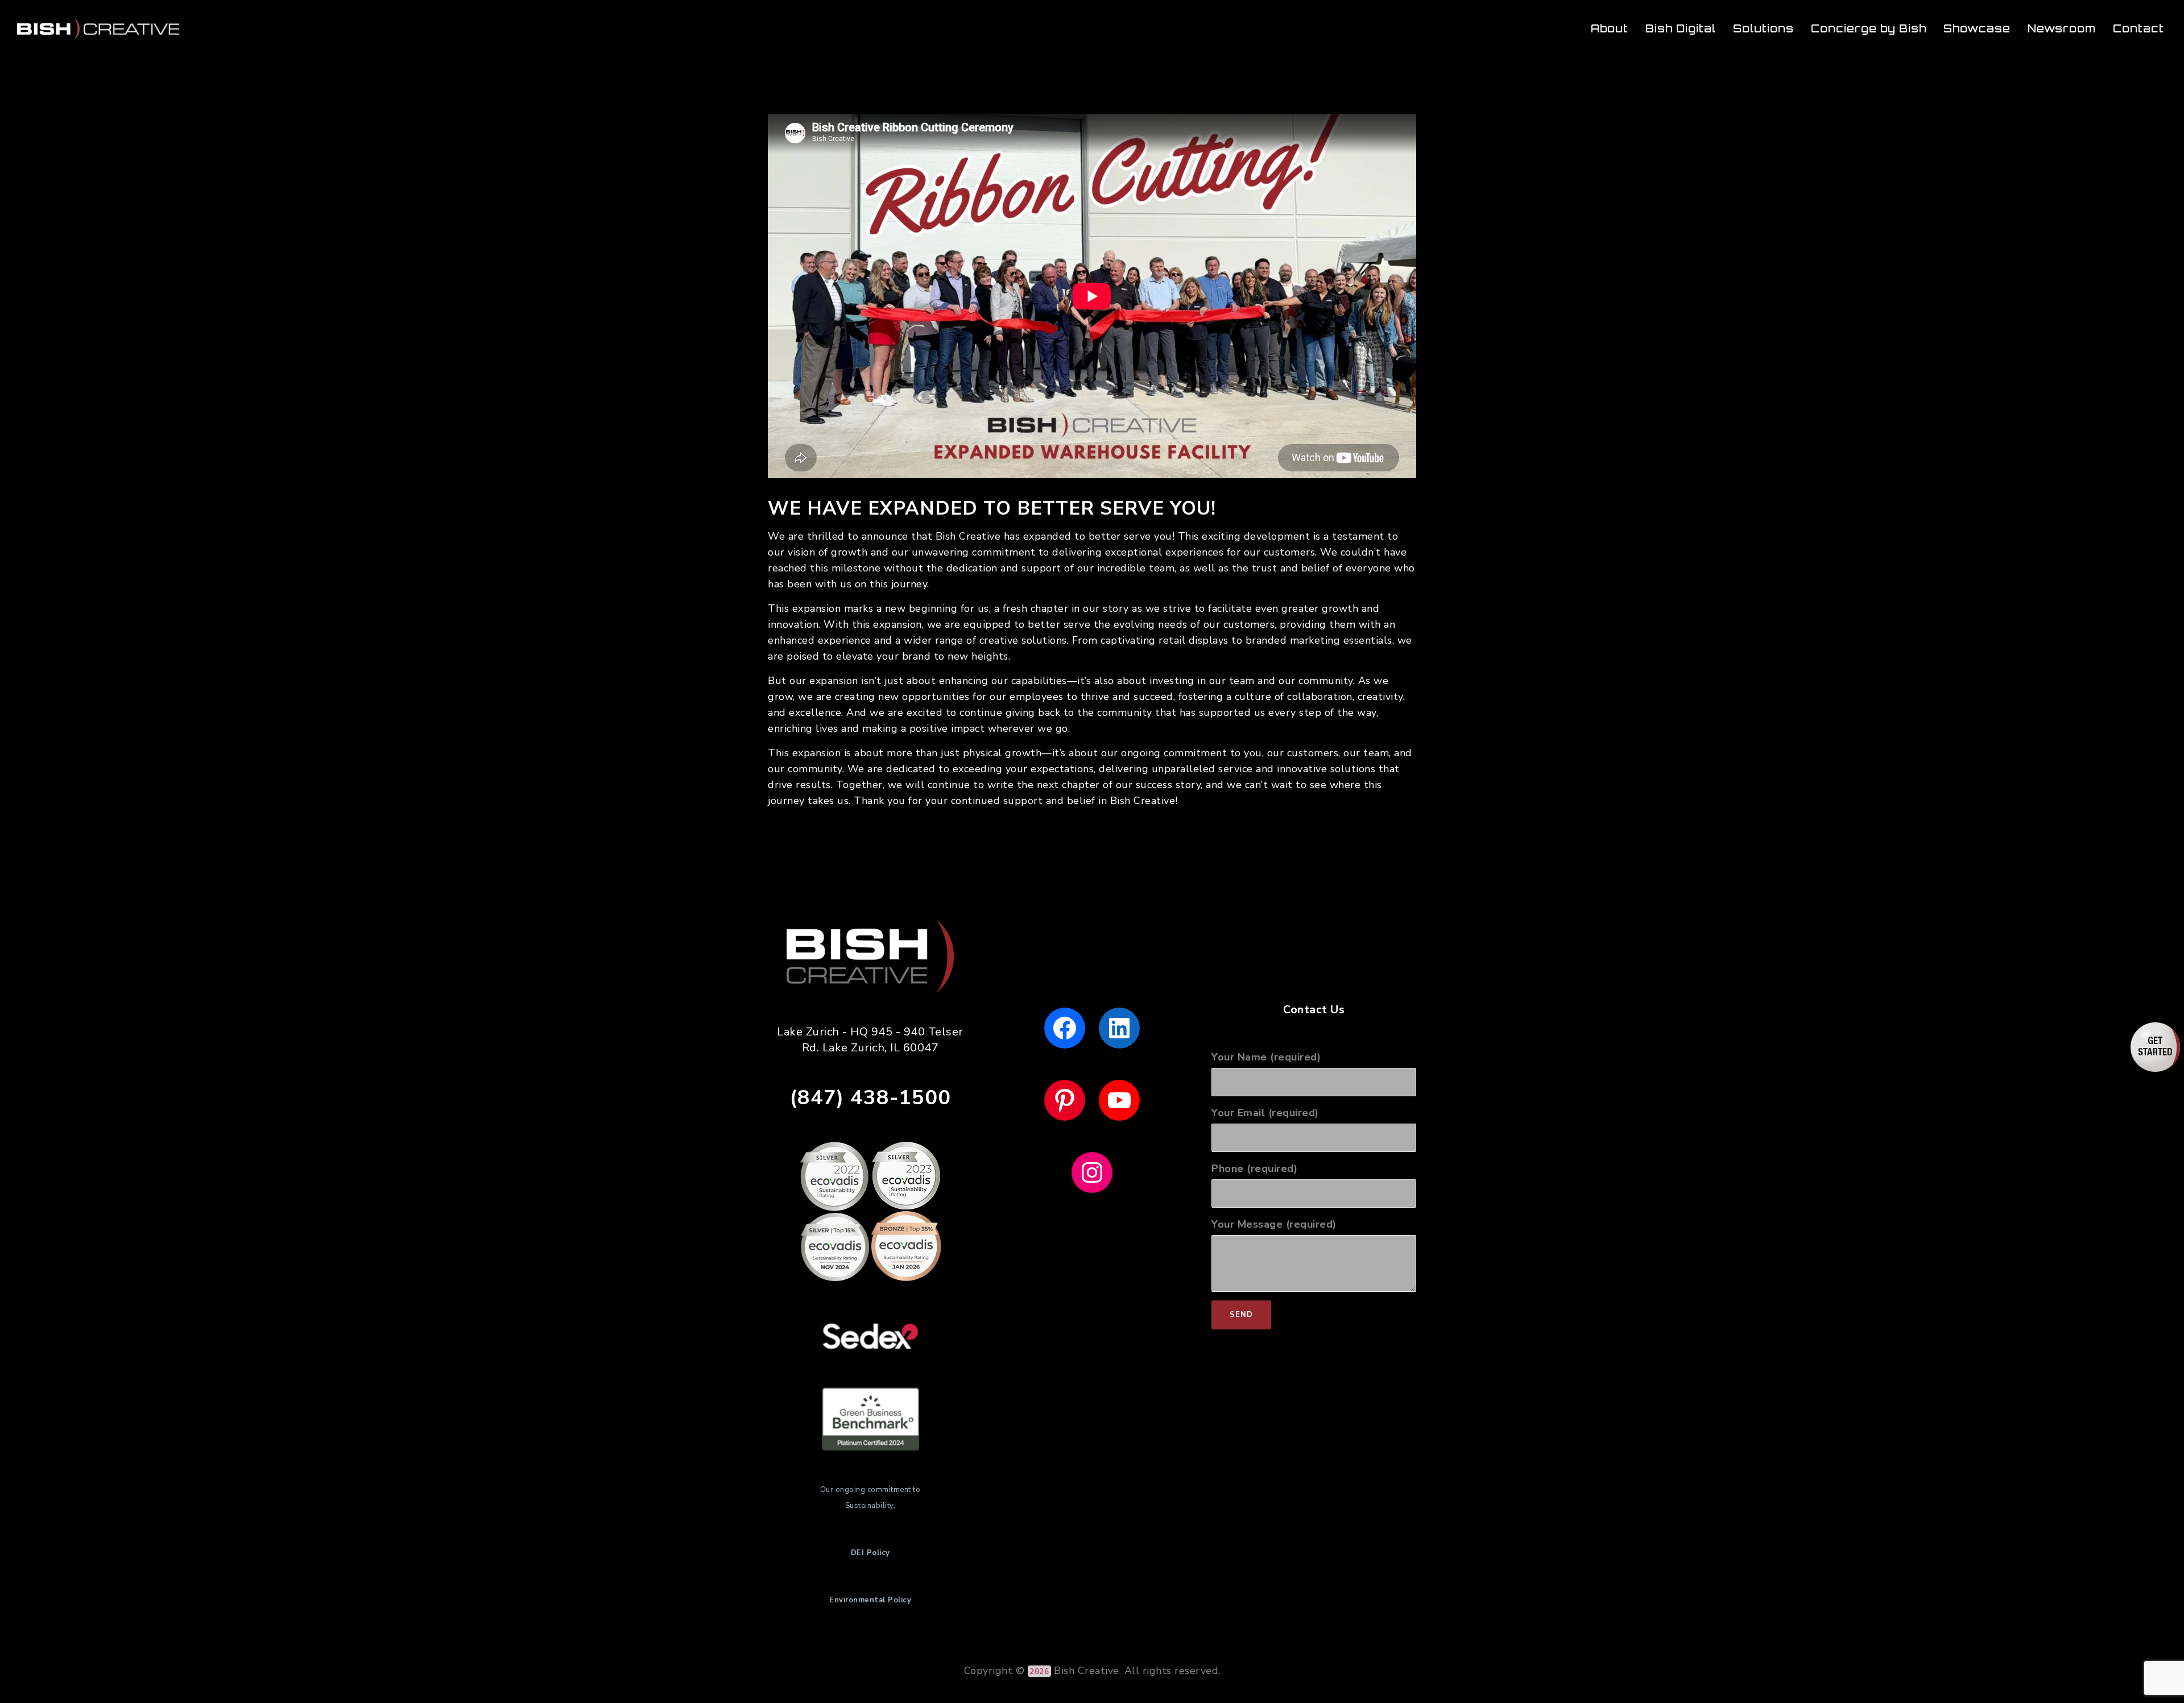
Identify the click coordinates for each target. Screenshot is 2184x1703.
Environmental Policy (870, 1600)
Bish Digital (1681, 28)
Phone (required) (1254, 1169)
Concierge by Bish (1869, 28)
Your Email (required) (1265, 1113)
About (1610, 28)
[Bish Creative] (98, 28)
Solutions (1763, 28)
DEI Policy (870, 1553)
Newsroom (2062, 28)
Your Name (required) (1266, 1057)
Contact (2138, 28)
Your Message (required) (1274, 1224)
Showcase (1977, 28)
